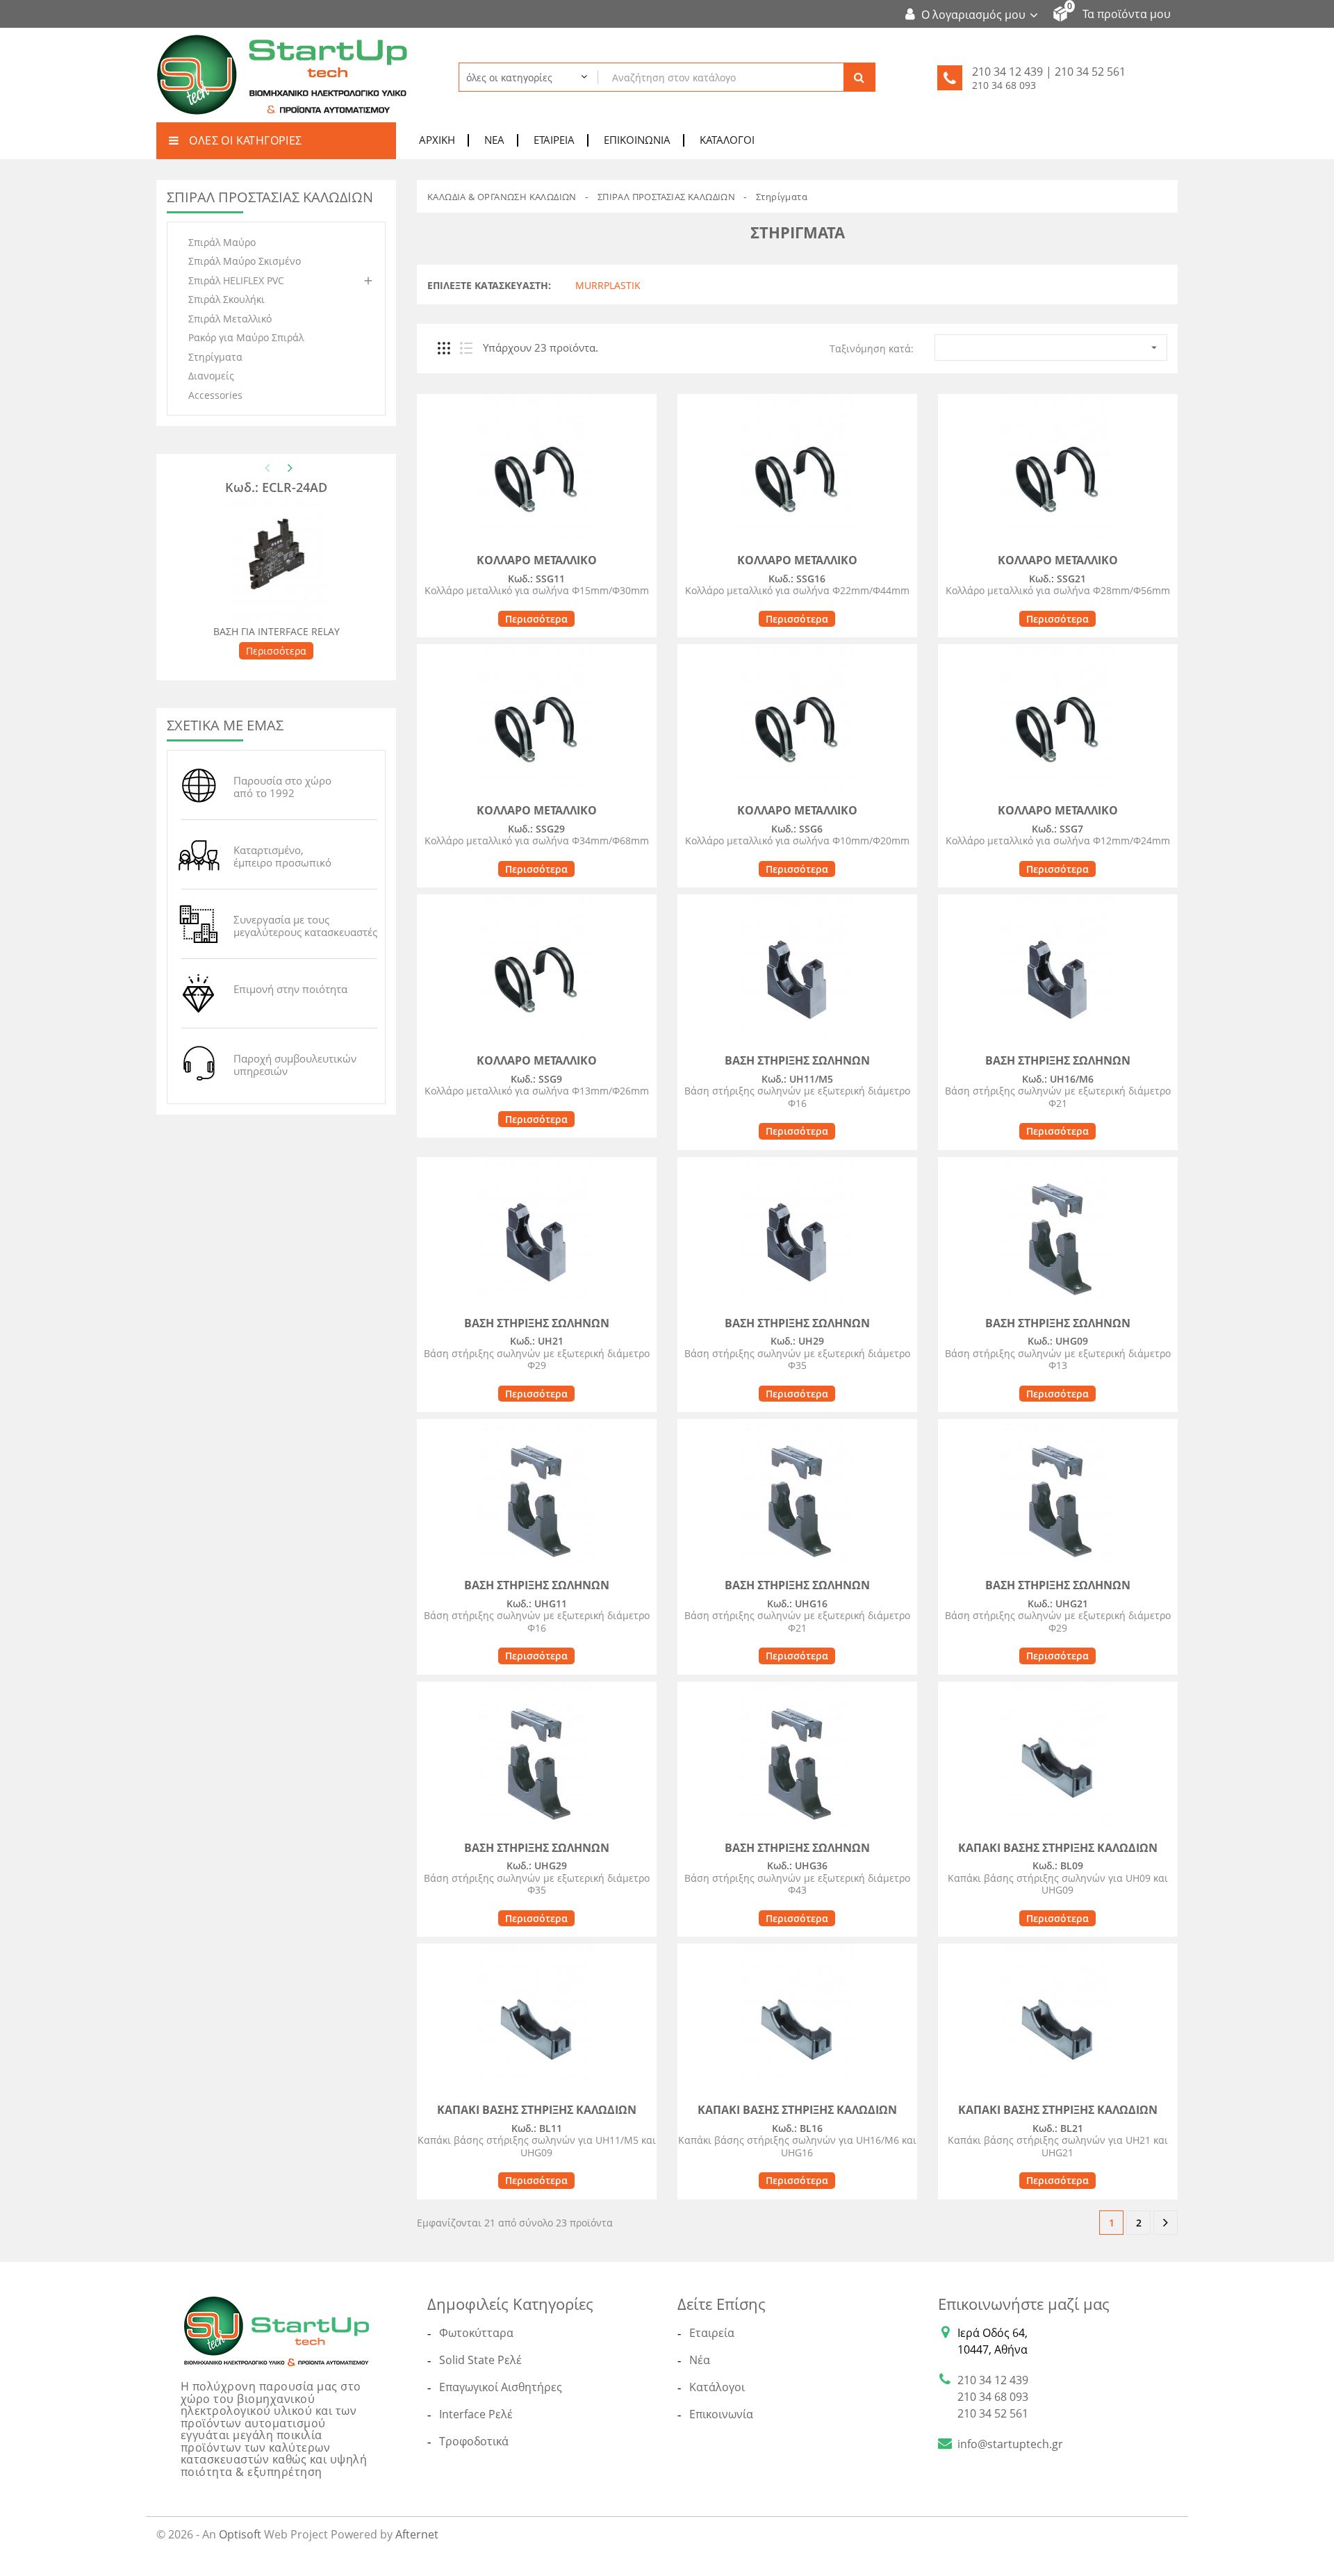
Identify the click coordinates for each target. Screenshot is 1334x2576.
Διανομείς (211, 376)
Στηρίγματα (215, 357)
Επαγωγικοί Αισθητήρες (501, 2387)
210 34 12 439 (993, 2380)
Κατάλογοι (727, 140)
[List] (466, 348)
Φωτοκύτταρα (476, 2333)
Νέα (494, 140)
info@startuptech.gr (1010, 2444)
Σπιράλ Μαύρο (222, 242)
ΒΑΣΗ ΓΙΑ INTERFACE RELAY (277, 631)
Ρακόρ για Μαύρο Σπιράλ (246, 337)
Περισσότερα (276, 651)
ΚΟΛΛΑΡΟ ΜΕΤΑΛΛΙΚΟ (537, 560)
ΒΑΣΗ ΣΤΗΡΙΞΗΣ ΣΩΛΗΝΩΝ (797, 1060)
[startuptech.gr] (277, 2330)
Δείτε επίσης (722, 2304)
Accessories (215, 395)
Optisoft (240, 2534)
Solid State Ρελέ (480, 2360)
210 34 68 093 (1004, 85)
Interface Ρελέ (476, 2414)
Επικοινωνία (637, 140)
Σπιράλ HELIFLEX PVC (236, 280)
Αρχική (437, 140)
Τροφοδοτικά (474, 2441)
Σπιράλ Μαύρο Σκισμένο (245, 261)
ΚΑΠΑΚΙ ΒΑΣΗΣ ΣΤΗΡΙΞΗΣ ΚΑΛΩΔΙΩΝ (1058, 1848)
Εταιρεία (554, 140)
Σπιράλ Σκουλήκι (227, 299)
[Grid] (444, 348)
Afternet (417, 2534)
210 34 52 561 (993, 2413)
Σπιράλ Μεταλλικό (230, 319)
